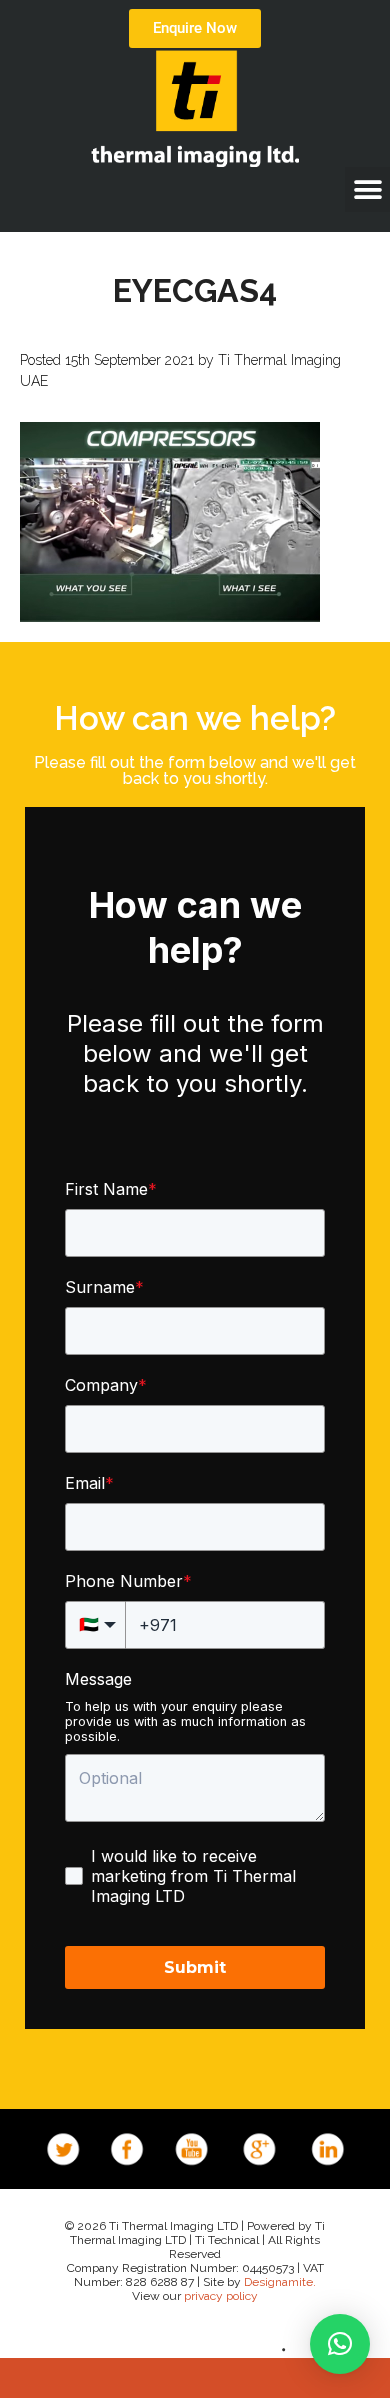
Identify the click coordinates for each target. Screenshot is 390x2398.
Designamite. (280, 2282)
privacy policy (221, 2296)
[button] (367, 189)
